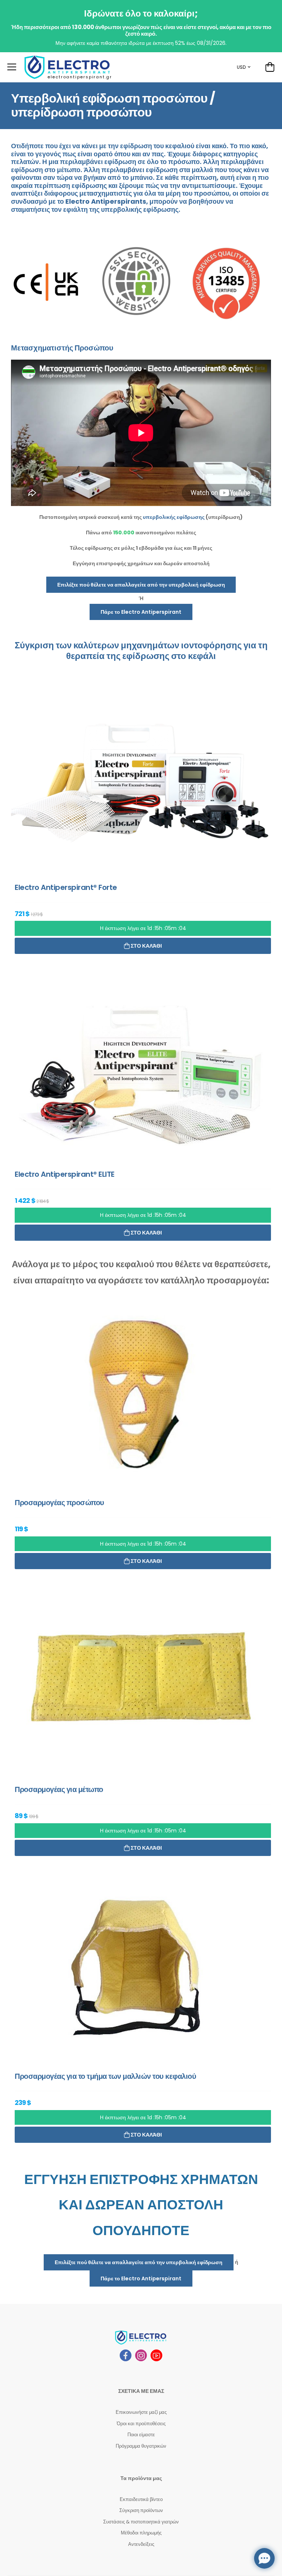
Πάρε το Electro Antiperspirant (141, 612)
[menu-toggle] (12, 67)
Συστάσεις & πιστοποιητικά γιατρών (141, 2522)
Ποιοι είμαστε (141, 2435)
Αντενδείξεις (141, 2544)
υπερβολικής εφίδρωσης (140, 209)
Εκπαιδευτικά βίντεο (141, 2499)
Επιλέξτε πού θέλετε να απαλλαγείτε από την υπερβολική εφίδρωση (141, 585)
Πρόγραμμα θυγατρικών (141, 2446)
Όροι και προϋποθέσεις (141, 2424)
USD (241, 67)
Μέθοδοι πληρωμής (141, 2533)
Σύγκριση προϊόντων (141, 2510)
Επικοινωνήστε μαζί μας (141, 2412)
